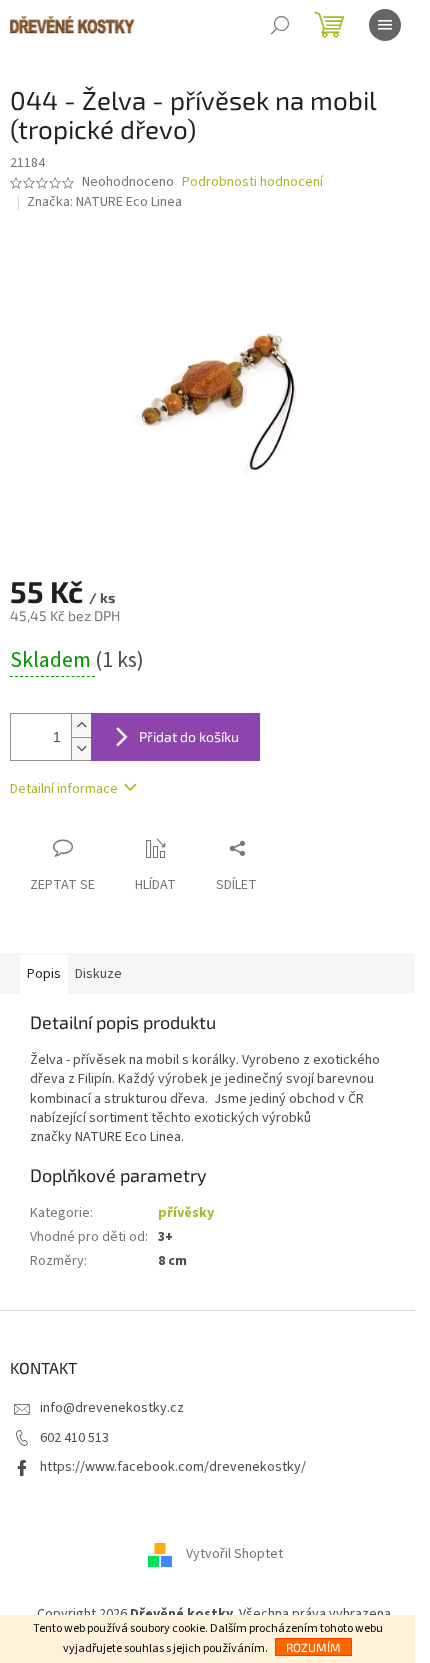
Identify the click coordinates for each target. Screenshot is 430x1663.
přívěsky (186, 1213)
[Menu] (385, 25)
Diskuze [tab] (98, 974)
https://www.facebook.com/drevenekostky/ (173, 1467)
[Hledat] (280, 25)
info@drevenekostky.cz (112, 1408)
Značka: (104, 202)
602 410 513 (74, 1438)
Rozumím (313, 1647)
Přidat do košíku (189, 736)
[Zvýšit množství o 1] (81, 725)
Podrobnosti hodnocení (252, 182)
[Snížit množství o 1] (81, 748)
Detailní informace (64, 789)
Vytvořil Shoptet (234, 1555)
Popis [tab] (44, 974)
